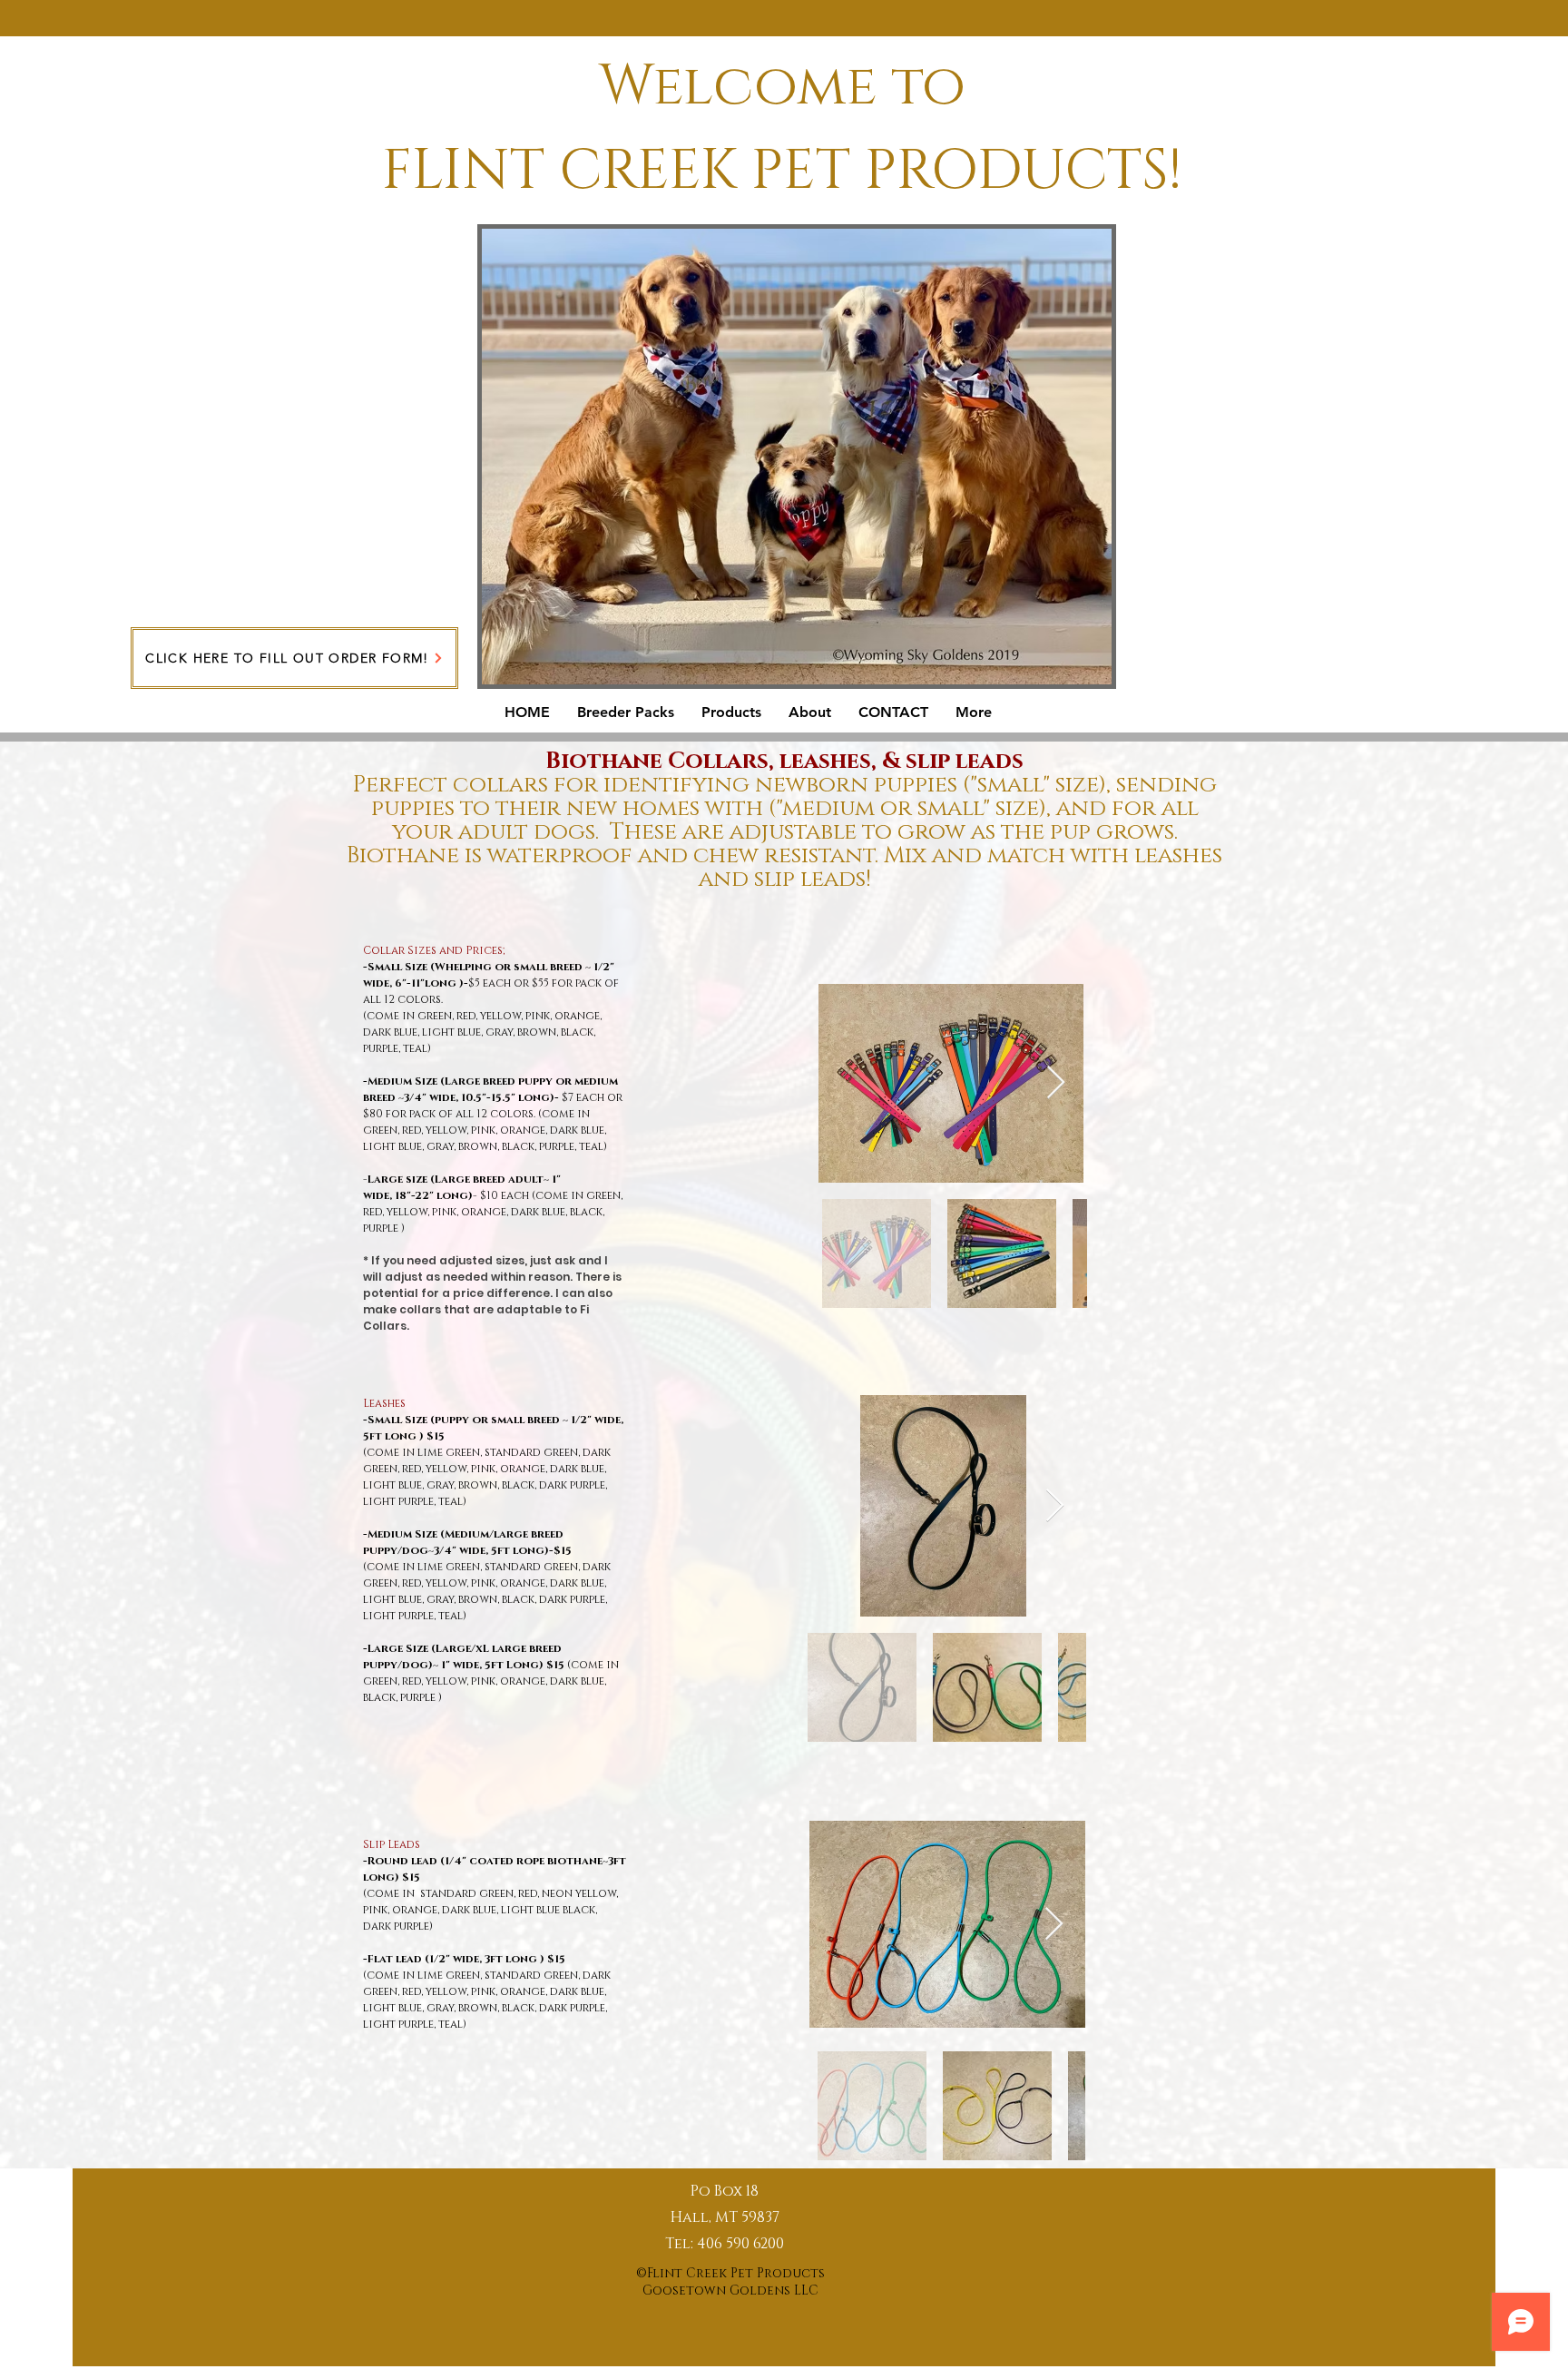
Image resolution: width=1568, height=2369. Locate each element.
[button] (626, 712)
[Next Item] (1056, 1083)
